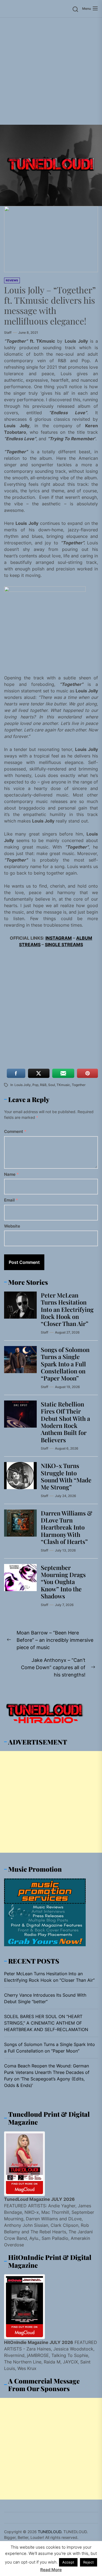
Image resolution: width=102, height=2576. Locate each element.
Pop (35, 1085)
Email (11, 1200)
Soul (52, 1085)
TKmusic (63, 1085)
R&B (43, 1085)
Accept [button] (68, 2562)
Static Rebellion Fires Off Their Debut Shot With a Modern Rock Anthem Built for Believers (65, 1422)
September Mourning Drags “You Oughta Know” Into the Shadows (63, 1582)
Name (11, 1174)
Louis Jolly (23, 1085)
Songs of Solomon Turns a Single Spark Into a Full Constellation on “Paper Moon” (65, 1364)
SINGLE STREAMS (64, 945)
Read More (51, 2570)
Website (12, 1226)
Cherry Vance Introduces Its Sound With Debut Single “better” (45, 1998)
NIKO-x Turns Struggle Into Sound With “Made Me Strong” (66, 1476)
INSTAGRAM (59, 938)
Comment (15, 1131)
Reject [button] (89, 2562)
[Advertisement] (51, 71)
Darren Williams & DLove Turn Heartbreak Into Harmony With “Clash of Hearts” (67, 1527)
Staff (8, 333)
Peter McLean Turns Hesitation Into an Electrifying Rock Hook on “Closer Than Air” (67, 1309)
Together (79, 1085)
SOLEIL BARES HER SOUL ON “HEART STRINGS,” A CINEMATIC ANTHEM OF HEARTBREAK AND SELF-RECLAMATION (46, 2023)
